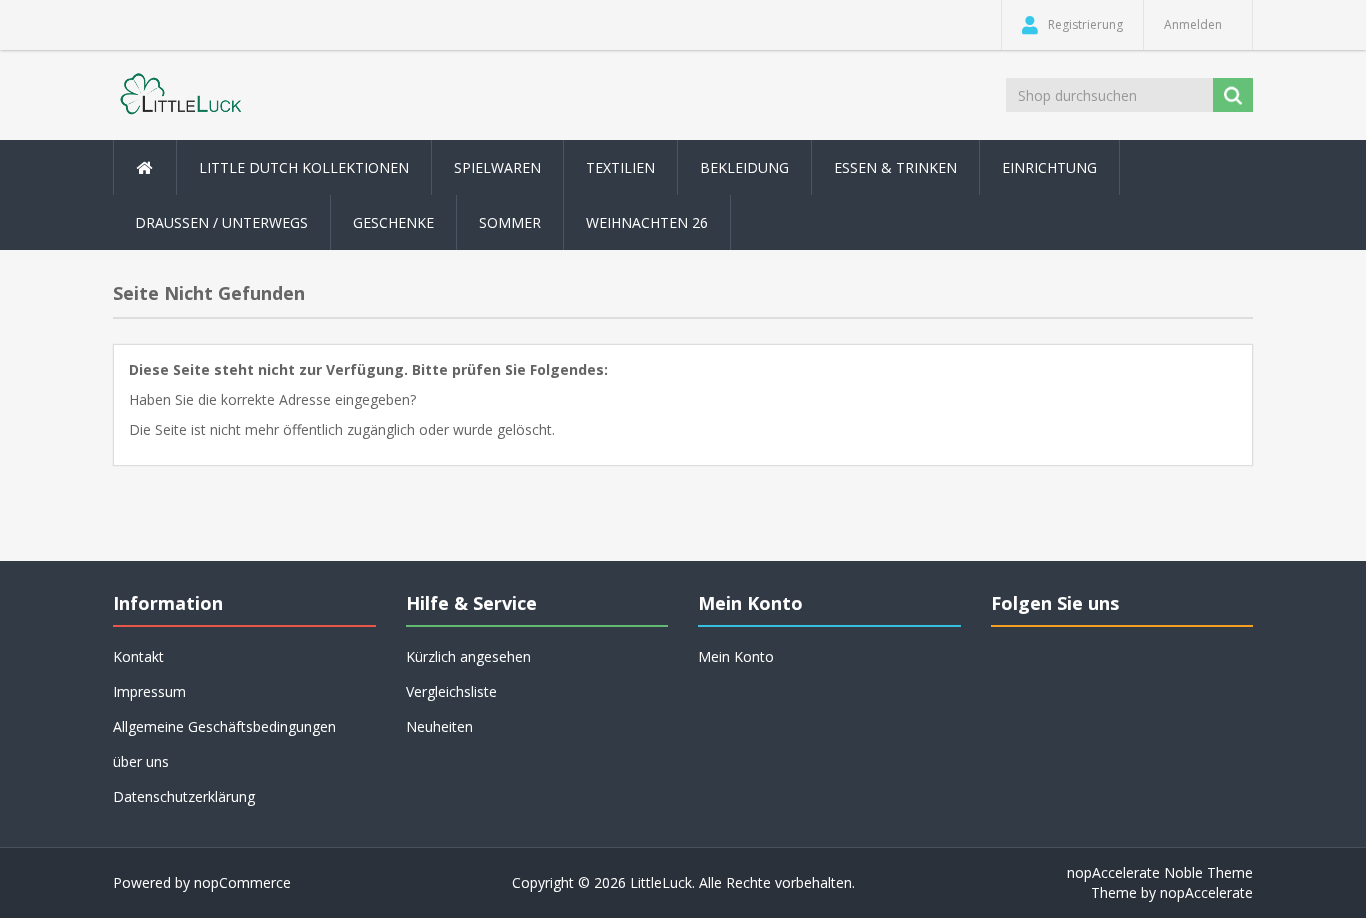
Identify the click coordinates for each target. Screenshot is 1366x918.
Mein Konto (736, 656)
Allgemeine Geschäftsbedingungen (224, 726)
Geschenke (393, 222)
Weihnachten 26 (647, 222)
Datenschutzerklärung (184, 796)
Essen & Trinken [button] (895, 167)
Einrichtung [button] (1049, 167)
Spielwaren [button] (497, 167)
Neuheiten (439, 726)
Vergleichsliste (451, 691)
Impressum (149, 691)
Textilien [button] (620, 167)
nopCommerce (242, 882)
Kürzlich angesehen (468, 656)
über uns (141, 761)
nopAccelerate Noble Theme (1160, 872)
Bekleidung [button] (744, 167)
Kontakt (138, 656)
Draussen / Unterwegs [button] (221, 222)
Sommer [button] (510, 222)
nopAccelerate (1206, 892)
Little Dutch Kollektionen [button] (304, 167)
